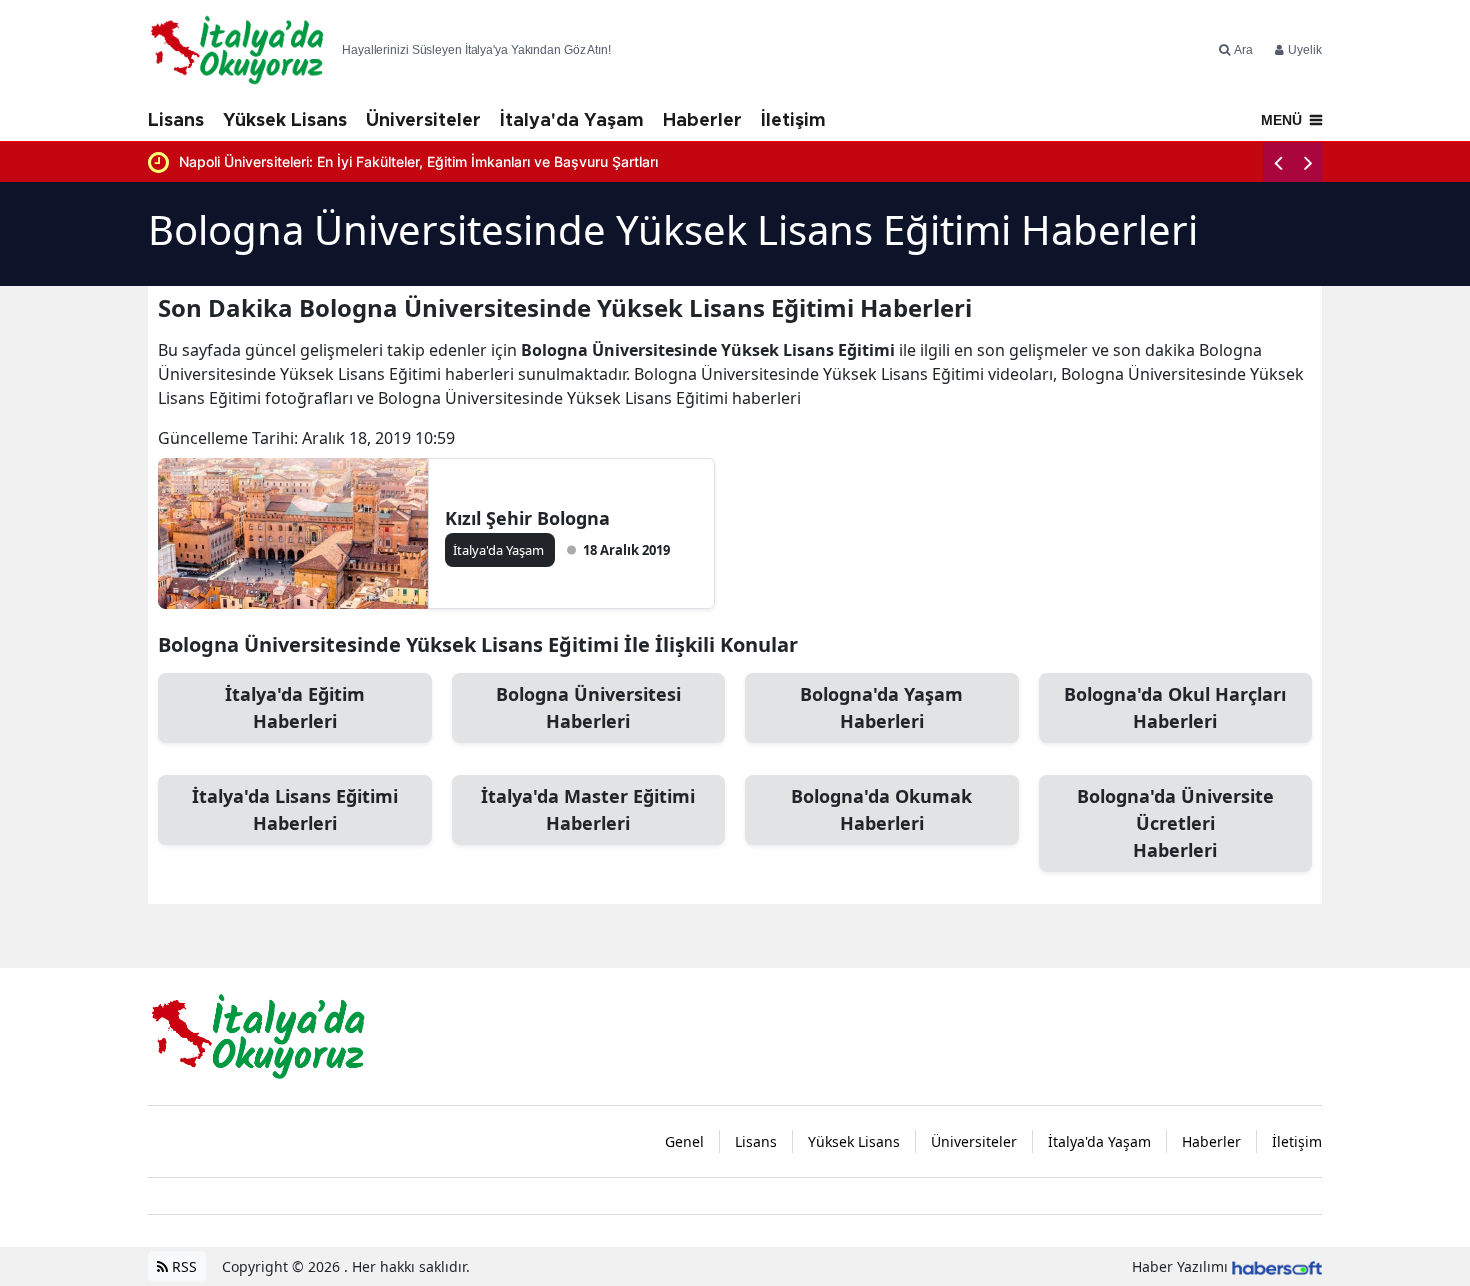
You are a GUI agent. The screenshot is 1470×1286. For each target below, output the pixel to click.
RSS (182, 1266)
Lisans (176, 121)
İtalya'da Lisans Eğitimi (295, 809)
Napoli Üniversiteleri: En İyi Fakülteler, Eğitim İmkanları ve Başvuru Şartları (418, 161)
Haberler (702, 121)
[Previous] (1278, 162)
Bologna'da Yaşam (881, 707)
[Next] (1308, 162)
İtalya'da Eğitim (295, 707)
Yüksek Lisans (285, 121)
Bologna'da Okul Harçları (1175, 707)
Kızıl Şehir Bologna (527, 518)
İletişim (793, 121)
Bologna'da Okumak (881, 809)
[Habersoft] (1277, 1266)
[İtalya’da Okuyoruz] (258, 1035)
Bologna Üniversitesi (588, 707)
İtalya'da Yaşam (572, 121)
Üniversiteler (423, 121)
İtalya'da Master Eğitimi (588, 809)
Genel (684, 1141)
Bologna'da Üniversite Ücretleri (1175, 823)
